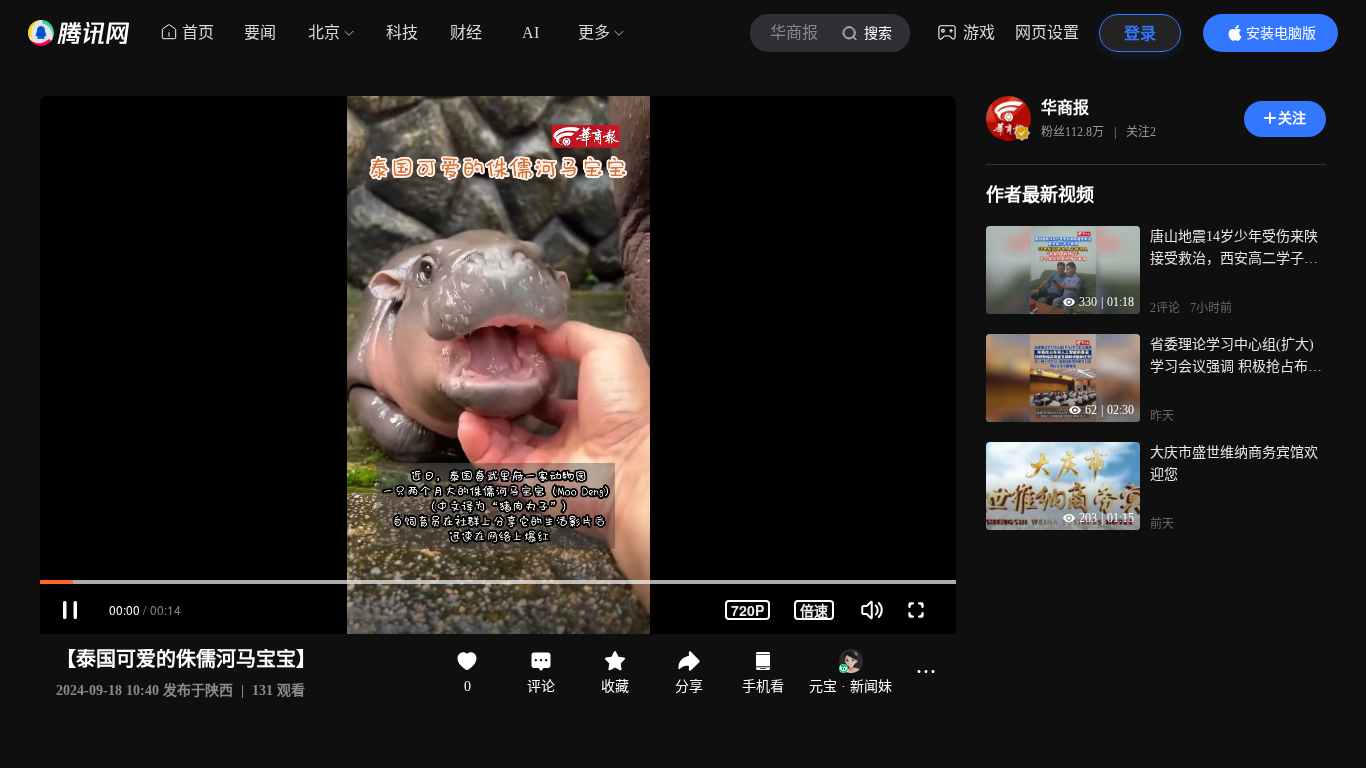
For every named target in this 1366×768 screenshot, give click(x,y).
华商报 (1065, 107)
